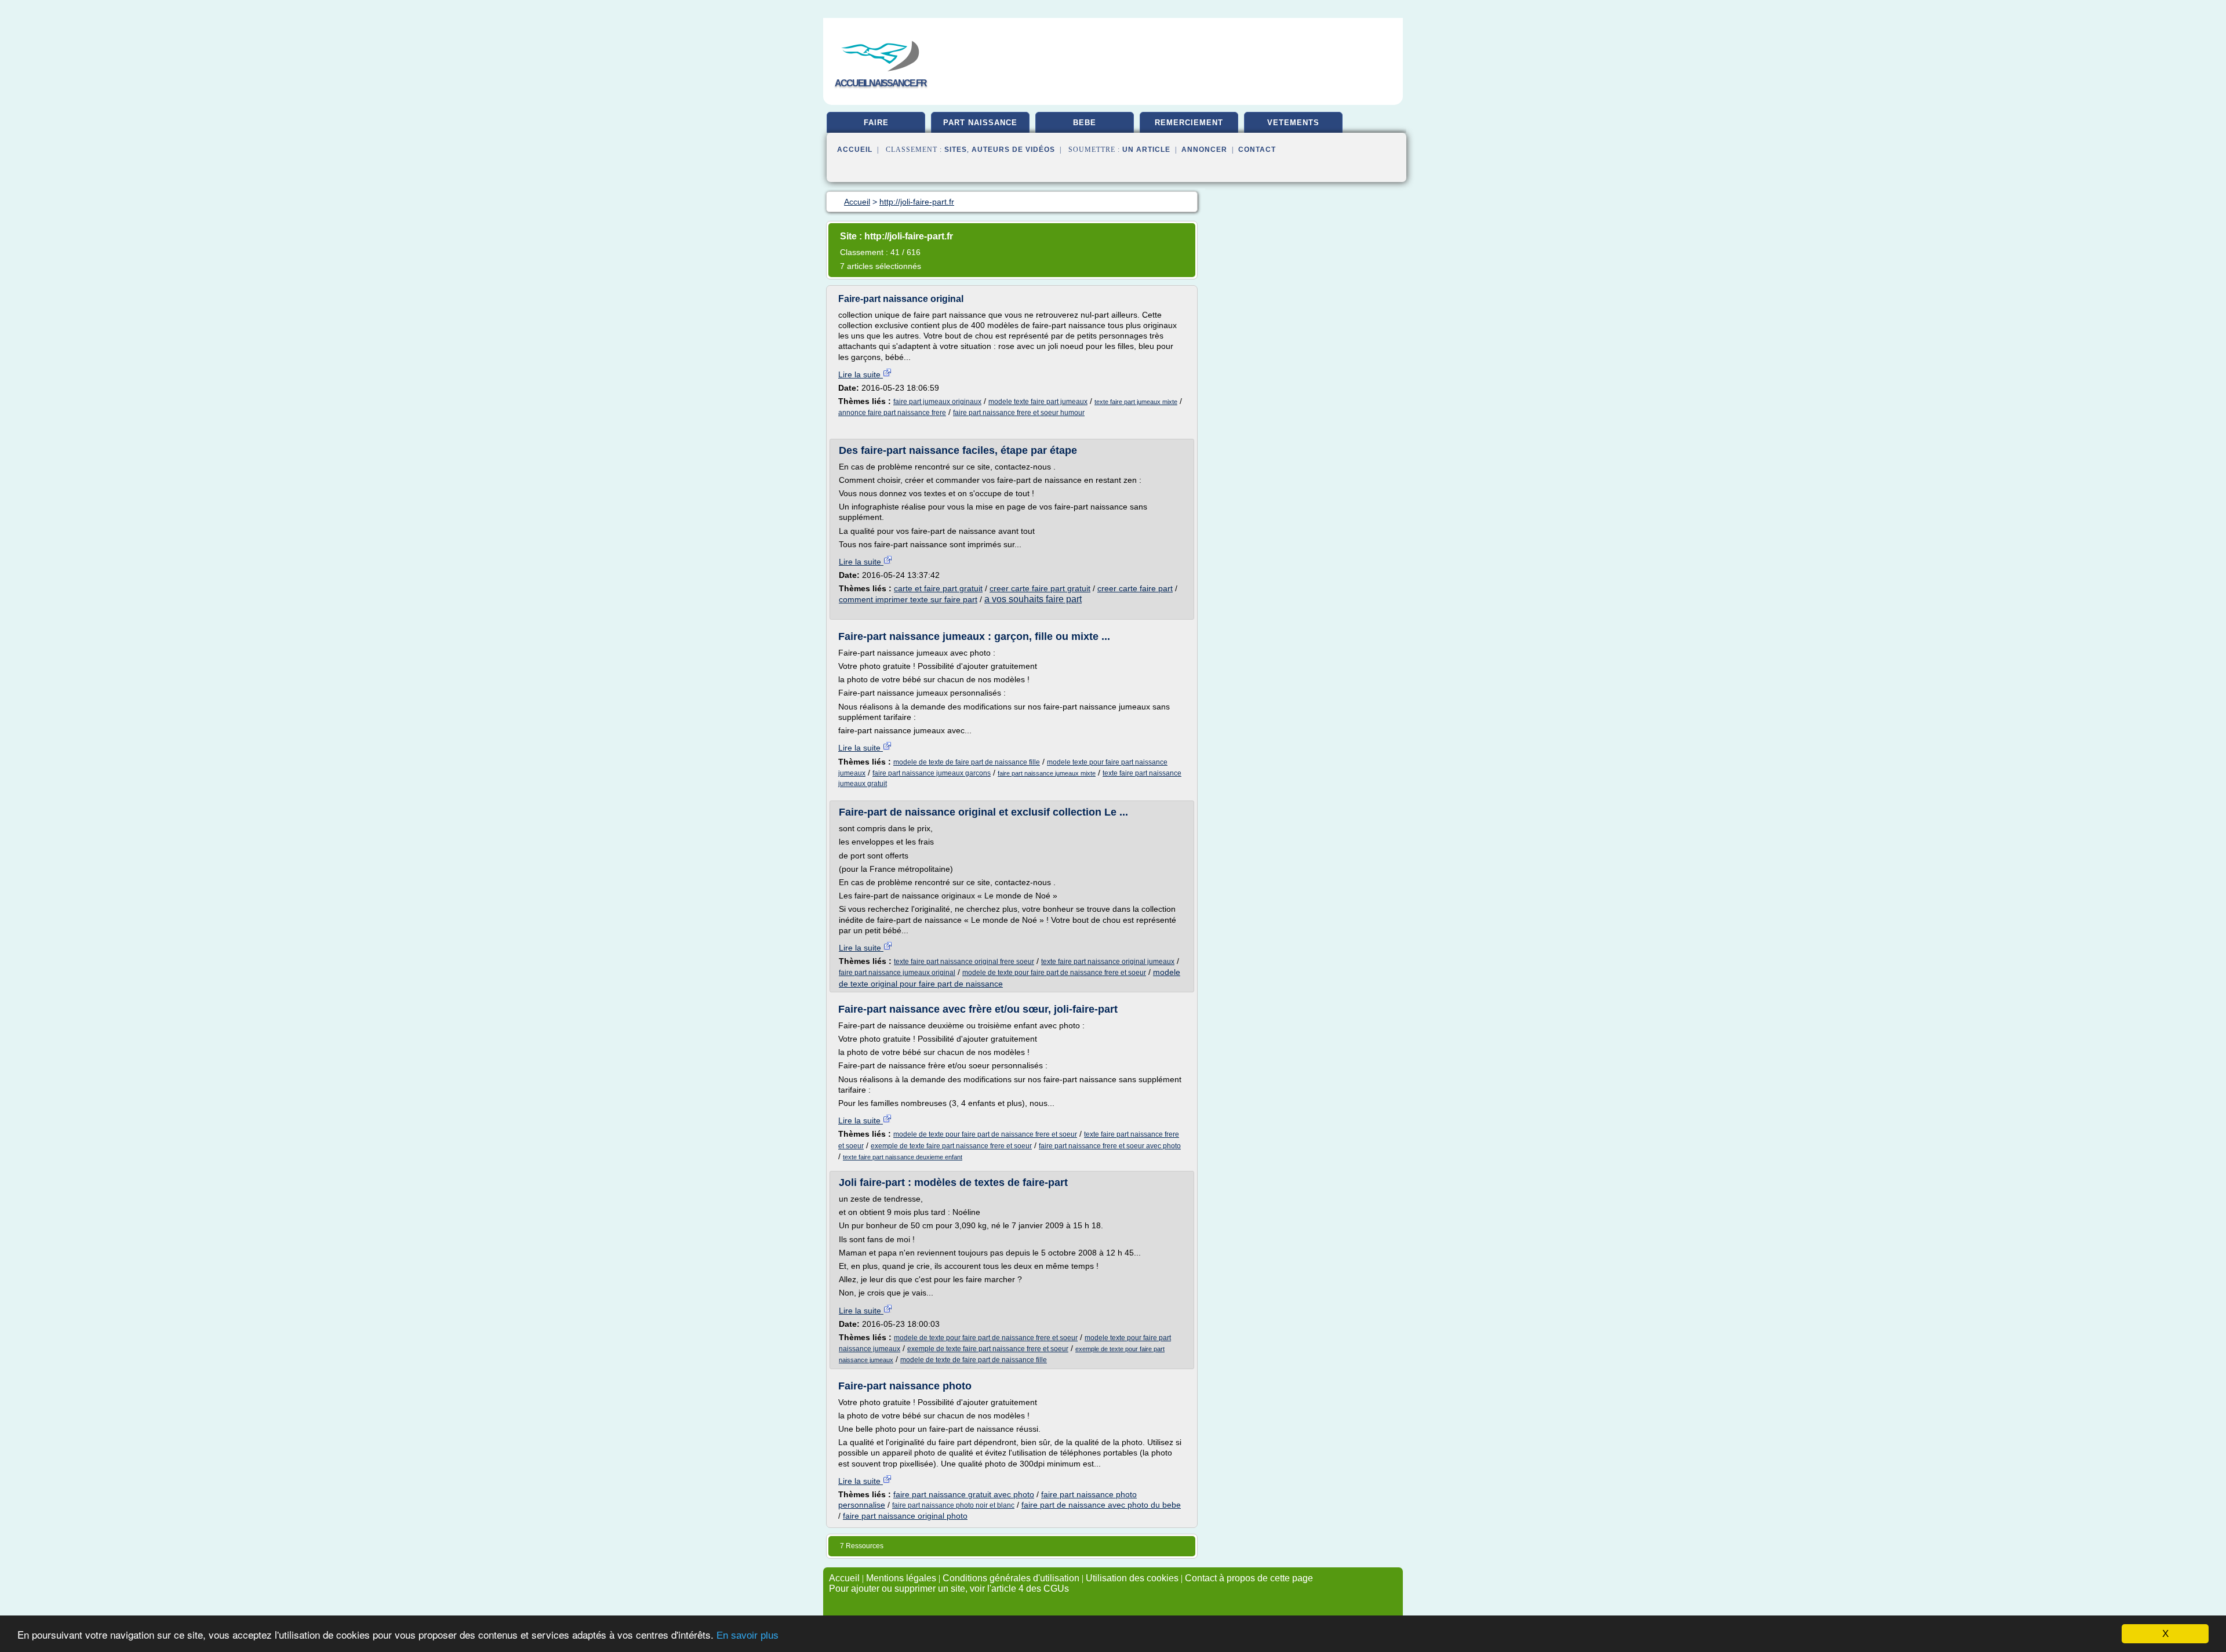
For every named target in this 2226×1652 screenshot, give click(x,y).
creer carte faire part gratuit (1040, 588)
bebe (1085, 123)
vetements (1293, 123)
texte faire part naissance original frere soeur (964, 962)
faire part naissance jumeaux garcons (932, 773)
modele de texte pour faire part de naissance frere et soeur (1054, 973)
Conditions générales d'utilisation (1011, 1578)
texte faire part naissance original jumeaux (1108, 962)
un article (1146, 150)
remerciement (1189, 123)
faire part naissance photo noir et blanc (953, 1505)
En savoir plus (748, 1635)
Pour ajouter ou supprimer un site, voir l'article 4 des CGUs (949, 1589)
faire (876, 123)
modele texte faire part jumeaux (1038, 402)
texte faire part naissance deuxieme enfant (903, 1157)
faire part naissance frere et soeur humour (1019, 413)
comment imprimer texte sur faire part (908, 599)
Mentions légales (901, 1578)
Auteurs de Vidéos (1013, 150)
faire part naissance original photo (905, 1516)
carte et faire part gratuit (938, 588)
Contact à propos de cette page (1249, 1578)
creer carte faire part (1135, 588)
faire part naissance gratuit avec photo (964, 1494)
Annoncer (1204, 150)
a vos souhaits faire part (1033, 599)
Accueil (855, 150)
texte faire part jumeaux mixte (1136, 402)
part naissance (980, 123)
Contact (1257, 150)
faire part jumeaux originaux (937, 402)
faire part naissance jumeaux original (897, 973)
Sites (956, 150)
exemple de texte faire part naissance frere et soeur (951, 1146)
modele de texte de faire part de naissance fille (967, 762)
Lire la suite (861, 374)
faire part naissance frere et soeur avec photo (1110, 1146)
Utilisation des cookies (1132, 1578)
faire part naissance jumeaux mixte (1047, 773)
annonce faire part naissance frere (892, 413)
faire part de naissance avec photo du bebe (1101, 1505)
